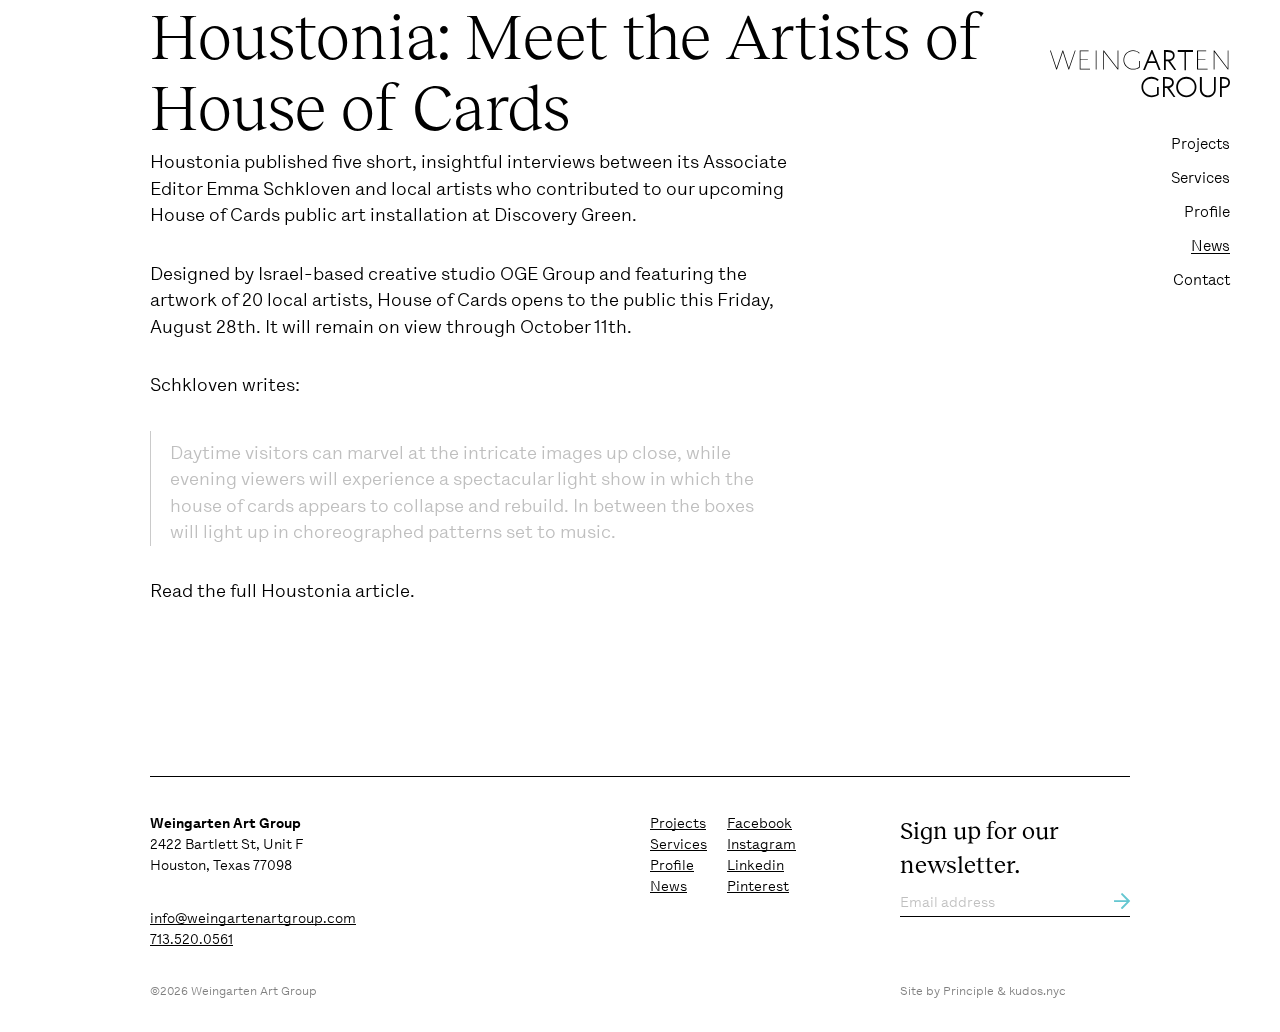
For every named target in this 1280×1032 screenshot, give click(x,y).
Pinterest (758, 886)
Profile (1207, 212)
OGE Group (547, 273)
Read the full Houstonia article (280, 590)
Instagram (761, 844)
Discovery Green (563, 214)
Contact (1201, 280)
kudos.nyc (1037, 991)
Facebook (759, 823)
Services (1200, 178)
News (1210, 246)
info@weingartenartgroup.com (253, 918)
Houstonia (195, 161)
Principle (968, 991)
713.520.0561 (191, 939)
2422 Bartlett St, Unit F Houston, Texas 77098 (226, 844)
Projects (1200, 144)
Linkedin (755, 865)
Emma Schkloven (278, 188)
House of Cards (215, 214)
